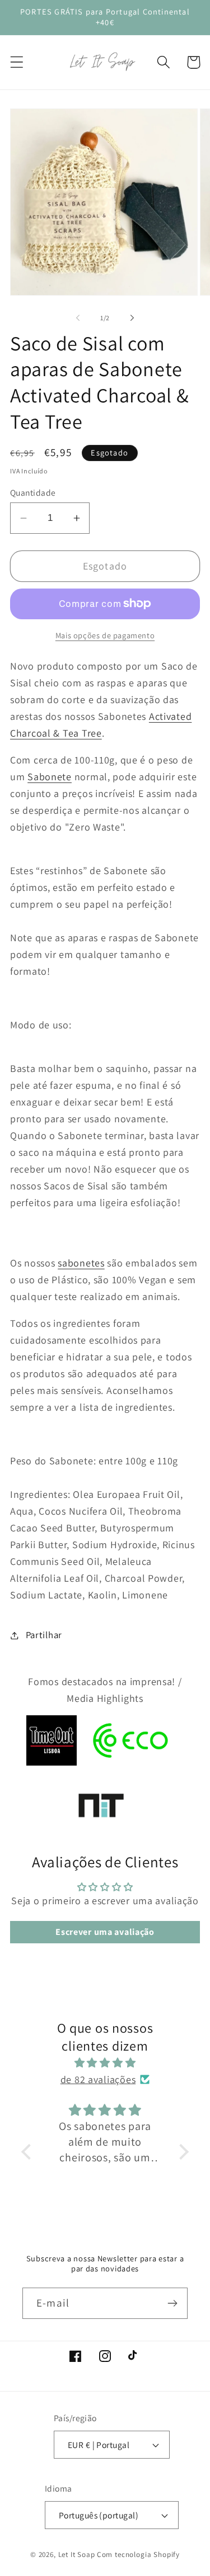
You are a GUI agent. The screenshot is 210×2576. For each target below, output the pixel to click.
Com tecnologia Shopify (138, 2554)
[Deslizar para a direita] (132, 318)
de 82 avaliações (98, 2079)
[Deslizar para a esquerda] (78, 318)
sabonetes (81, 1263)
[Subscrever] (172, 2303)
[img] (105, 2063)
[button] (17, 62)
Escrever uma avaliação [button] (105, 1932)
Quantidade (33, 492)
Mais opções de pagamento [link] (105, 635)
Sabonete (50, 777)
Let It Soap (77, 2554)
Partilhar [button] (44, 1635)
